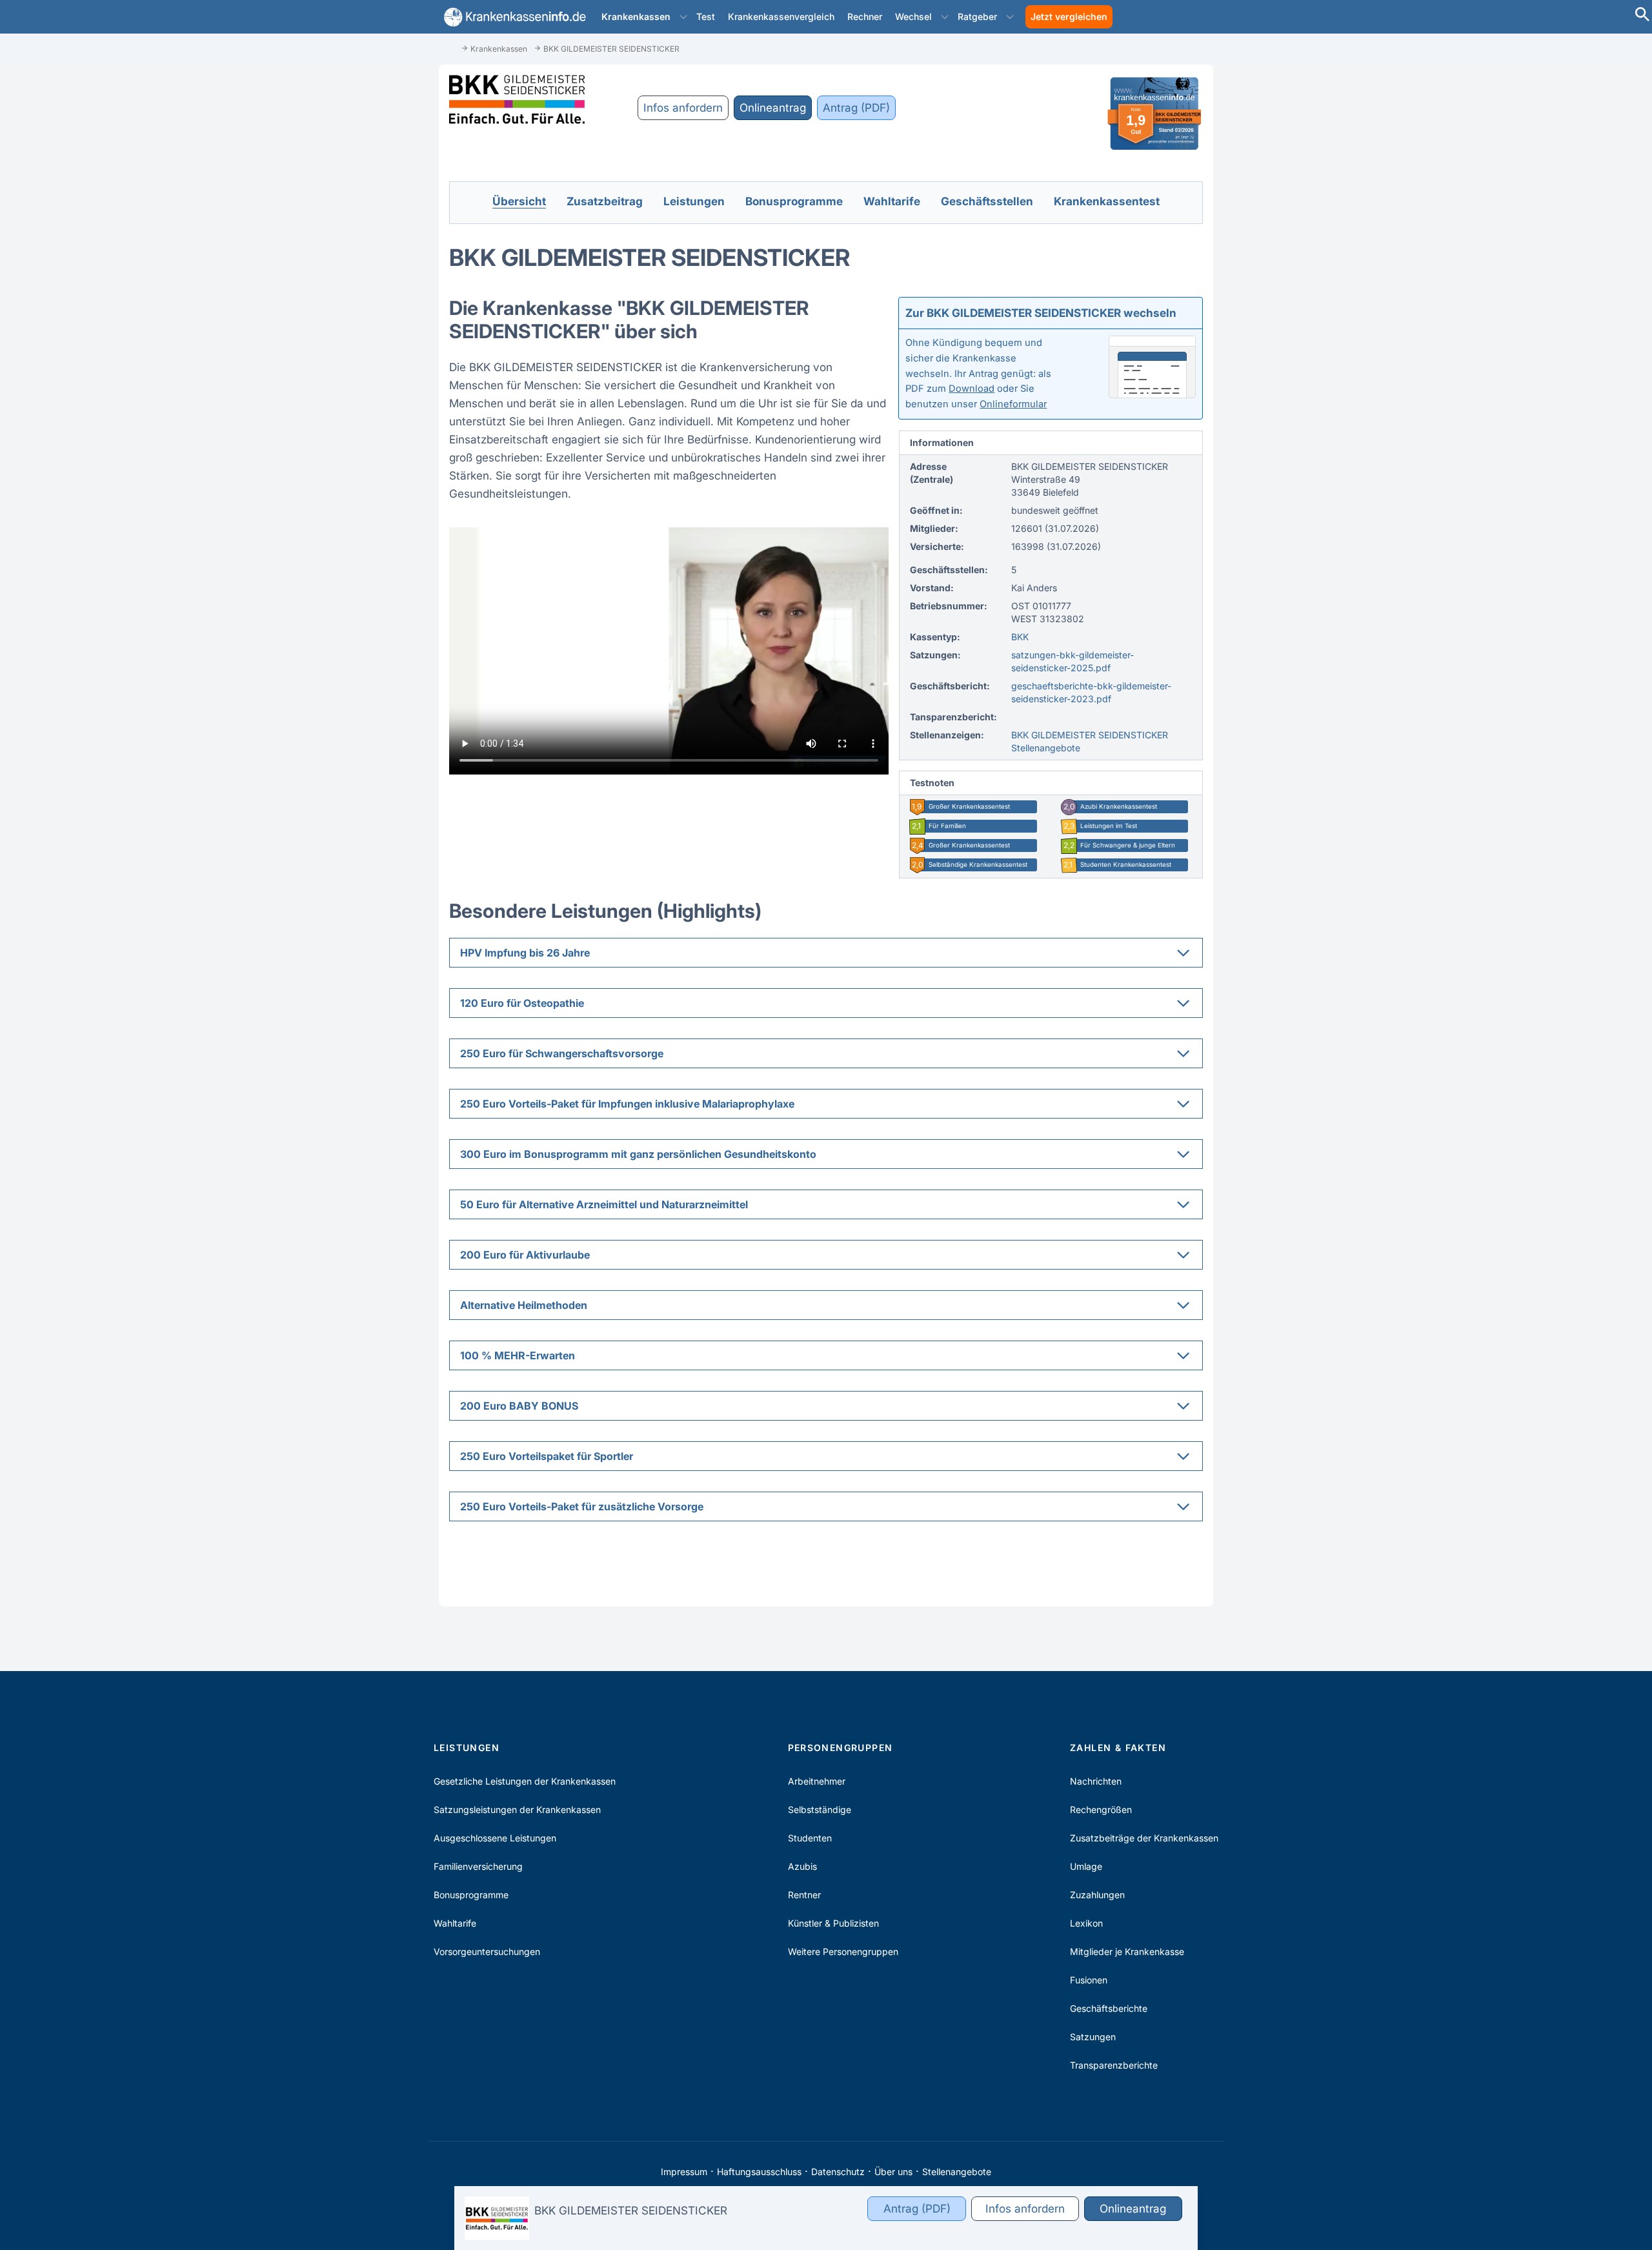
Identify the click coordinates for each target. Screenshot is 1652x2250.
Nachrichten (1096, 1781)
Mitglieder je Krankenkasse (1127, 1951)
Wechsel (913, 16)
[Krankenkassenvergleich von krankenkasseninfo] (512, 17)
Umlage (1086, 1866)
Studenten (810, 1838)
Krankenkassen (636, 16)
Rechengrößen (1101, 1809)
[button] (683, 17)
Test (706, 16)
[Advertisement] (1594, 239)
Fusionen (1089, 1980)
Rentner (804, 1895)
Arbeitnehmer (817, 1781)
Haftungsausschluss (759, 2172)
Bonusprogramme (471, 1895)
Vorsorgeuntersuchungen (487, 1951)
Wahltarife (455, 1923)
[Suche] (1642, 16)
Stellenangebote (957, 2172)
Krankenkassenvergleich (781, 16)
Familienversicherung (478, 1866)
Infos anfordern (683, 107)
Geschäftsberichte (1109, 2008)
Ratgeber (977, 16)
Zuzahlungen (1097, 1895)
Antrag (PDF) (856, 107)
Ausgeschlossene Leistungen (495, 1838)
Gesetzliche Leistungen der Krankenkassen (525, 1781)
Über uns (893, 2172)
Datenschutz (838, 2172)
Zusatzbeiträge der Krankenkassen (1144, 1838)
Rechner (865, 16)
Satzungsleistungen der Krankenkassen (517, 1809)
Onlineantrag (773, 107)
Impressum (684, 2172)
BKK (1020, 637)
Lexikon (1086, 1923)
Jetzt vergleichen (1069, 16)
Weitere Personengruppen (843, 1951)
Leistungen (467, 1748)
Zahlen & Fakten (1118, 1748)
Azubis (802, 1866)
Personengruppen (841, 1748)
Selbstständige (820, 1809)
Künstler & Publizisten (833, 1923)
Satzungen (1093, 2037)
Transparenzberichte (1114, 2065)
